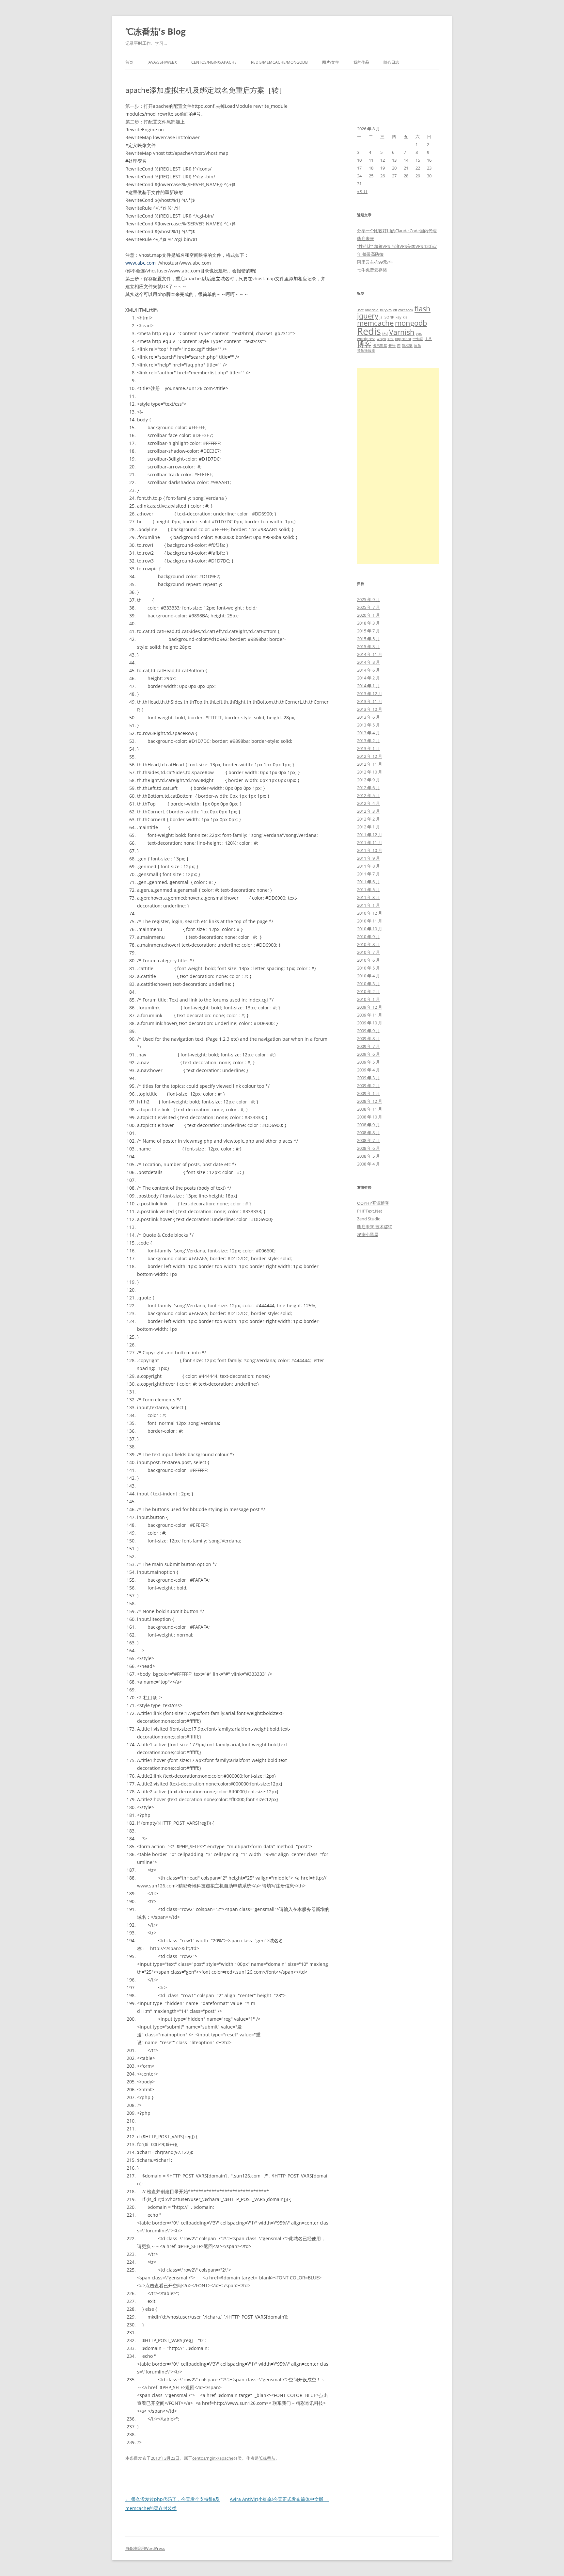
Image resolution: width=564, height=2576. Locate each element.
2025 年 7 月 (368, 607)
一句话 (418, 339)
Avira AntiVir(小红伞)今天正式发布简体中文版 (280, 2499)
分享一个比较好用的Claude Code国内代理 (397, 231)
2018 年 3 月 (368, 623)
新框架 (407, 346)
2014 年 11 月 (370, 654)
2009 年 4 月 (368, 1070)
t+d (385, 334)
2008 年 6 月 (368, 1148)
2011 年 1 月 (368, 905)
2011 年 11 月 (370, 842)
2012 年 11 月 (370, 764)
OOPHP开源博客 (373, 1203)
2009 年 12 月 (370, 1007)
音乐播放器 (366, 351)
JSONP (389, 317)
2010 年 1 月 (368, 999)
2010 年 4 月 (368, 976)
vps (419, 334)
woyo (381, 339)
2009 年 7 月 (368, 1046)
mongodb (411, 323)
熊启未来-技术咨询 (375, 1227)
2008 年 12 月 (370, 1101)
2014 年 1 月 (368, 686)
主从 (428, 339)
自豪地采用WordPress (145, 2548)
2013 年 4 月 (368, 733)
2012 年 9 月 (368, 780)
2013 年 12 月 (370, 693)
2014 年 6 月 (368, 670)
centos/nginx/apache (214, 62)
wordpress (366, 339)
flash (423, 309)
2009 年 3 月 (368, 1078)
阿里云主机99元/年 (375, 262)
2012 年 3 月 (368, 811)
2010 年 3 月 (368, 984)
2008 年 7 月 (368, 1140)
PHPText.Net (370, 1211)
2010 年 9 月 (368, 937)
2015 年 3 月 (368, 646)
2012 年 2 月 (368, 819)
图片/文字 (331, 62)
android (372, 310)
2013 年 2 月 (368, 741)
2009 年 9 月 (368, 1031)
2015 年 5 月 (368, 639)
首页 (129, 62)
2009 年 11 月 (370, 1015)
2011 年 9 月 (368, 858)
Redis (369, 331)
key (399, 317)
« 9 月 (362, 191)
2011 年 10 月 (370, 850)
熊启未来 (366, 238)
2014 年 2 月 (368, 678)
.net (360, 310)
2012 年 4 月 (368, 803)
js (381, 317)
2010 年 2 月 (368, 991)
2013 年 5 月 (368, 725)
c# (395, 310)
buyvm (386, 310)
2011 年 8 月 (368, 866)
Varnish (402, 332)
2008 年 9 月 (368, 1125)
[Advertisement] (398, 466)
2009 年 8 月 (368, 1038)
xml (391, 339)
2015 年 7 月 (368, 631)
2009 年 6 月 (368, 1054)
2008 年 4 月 (368, 1164)
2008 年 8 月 (368, 1133)
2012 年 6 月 (368, 788)
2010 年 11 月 (370, 921)
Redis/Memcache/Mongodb (279, 62)
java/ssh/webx (162, 62)
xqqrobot (403, 339)
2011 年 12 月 (370, 835)
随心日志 (391, 62)
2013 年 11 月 (370, 701)
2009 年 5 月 (368, 1062)
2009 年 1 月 (368, 1093)
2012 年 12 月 (370, 756)
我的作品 (361, 62)
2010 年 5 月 (368, 968)
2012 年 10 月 (370, 772)
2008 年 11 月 (370, 1109)
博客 (364, 344)
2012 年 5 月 (368, 795)
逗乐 (417, 346)
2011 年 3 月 (368, 897)
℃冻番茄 (267, 2458)
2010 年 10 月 (370, 929)
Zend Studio (369, 1219)
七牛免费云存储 (372, 270)
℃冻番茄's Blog (156, 31)
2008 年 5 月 (368, 1156)
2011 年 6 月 (368, 882)
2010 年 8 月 (368, 944)
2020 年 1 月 (368, 615)
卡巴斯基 (380, 346)
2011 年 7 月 (368, 874)
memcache (375, 323)
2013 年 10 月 (370, 709)
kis (405, 317)
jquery (368, 316)
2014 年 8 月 (368, 662)
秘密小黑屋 (368, 1234)
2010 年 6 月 (368, 960)
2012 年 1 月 (368, 827)
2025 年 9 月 (368, 599)
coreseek (406, 310)
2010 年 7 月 (368, 952)
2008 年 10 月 (370, 1117)
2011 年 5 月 (368, 889)
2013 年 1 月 (368, 748)
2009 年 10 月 (370, 1023)
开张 (392, 346)
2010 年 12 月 (370, 913)
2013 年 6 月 (368, 717)
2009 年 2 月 (368, 1085)
